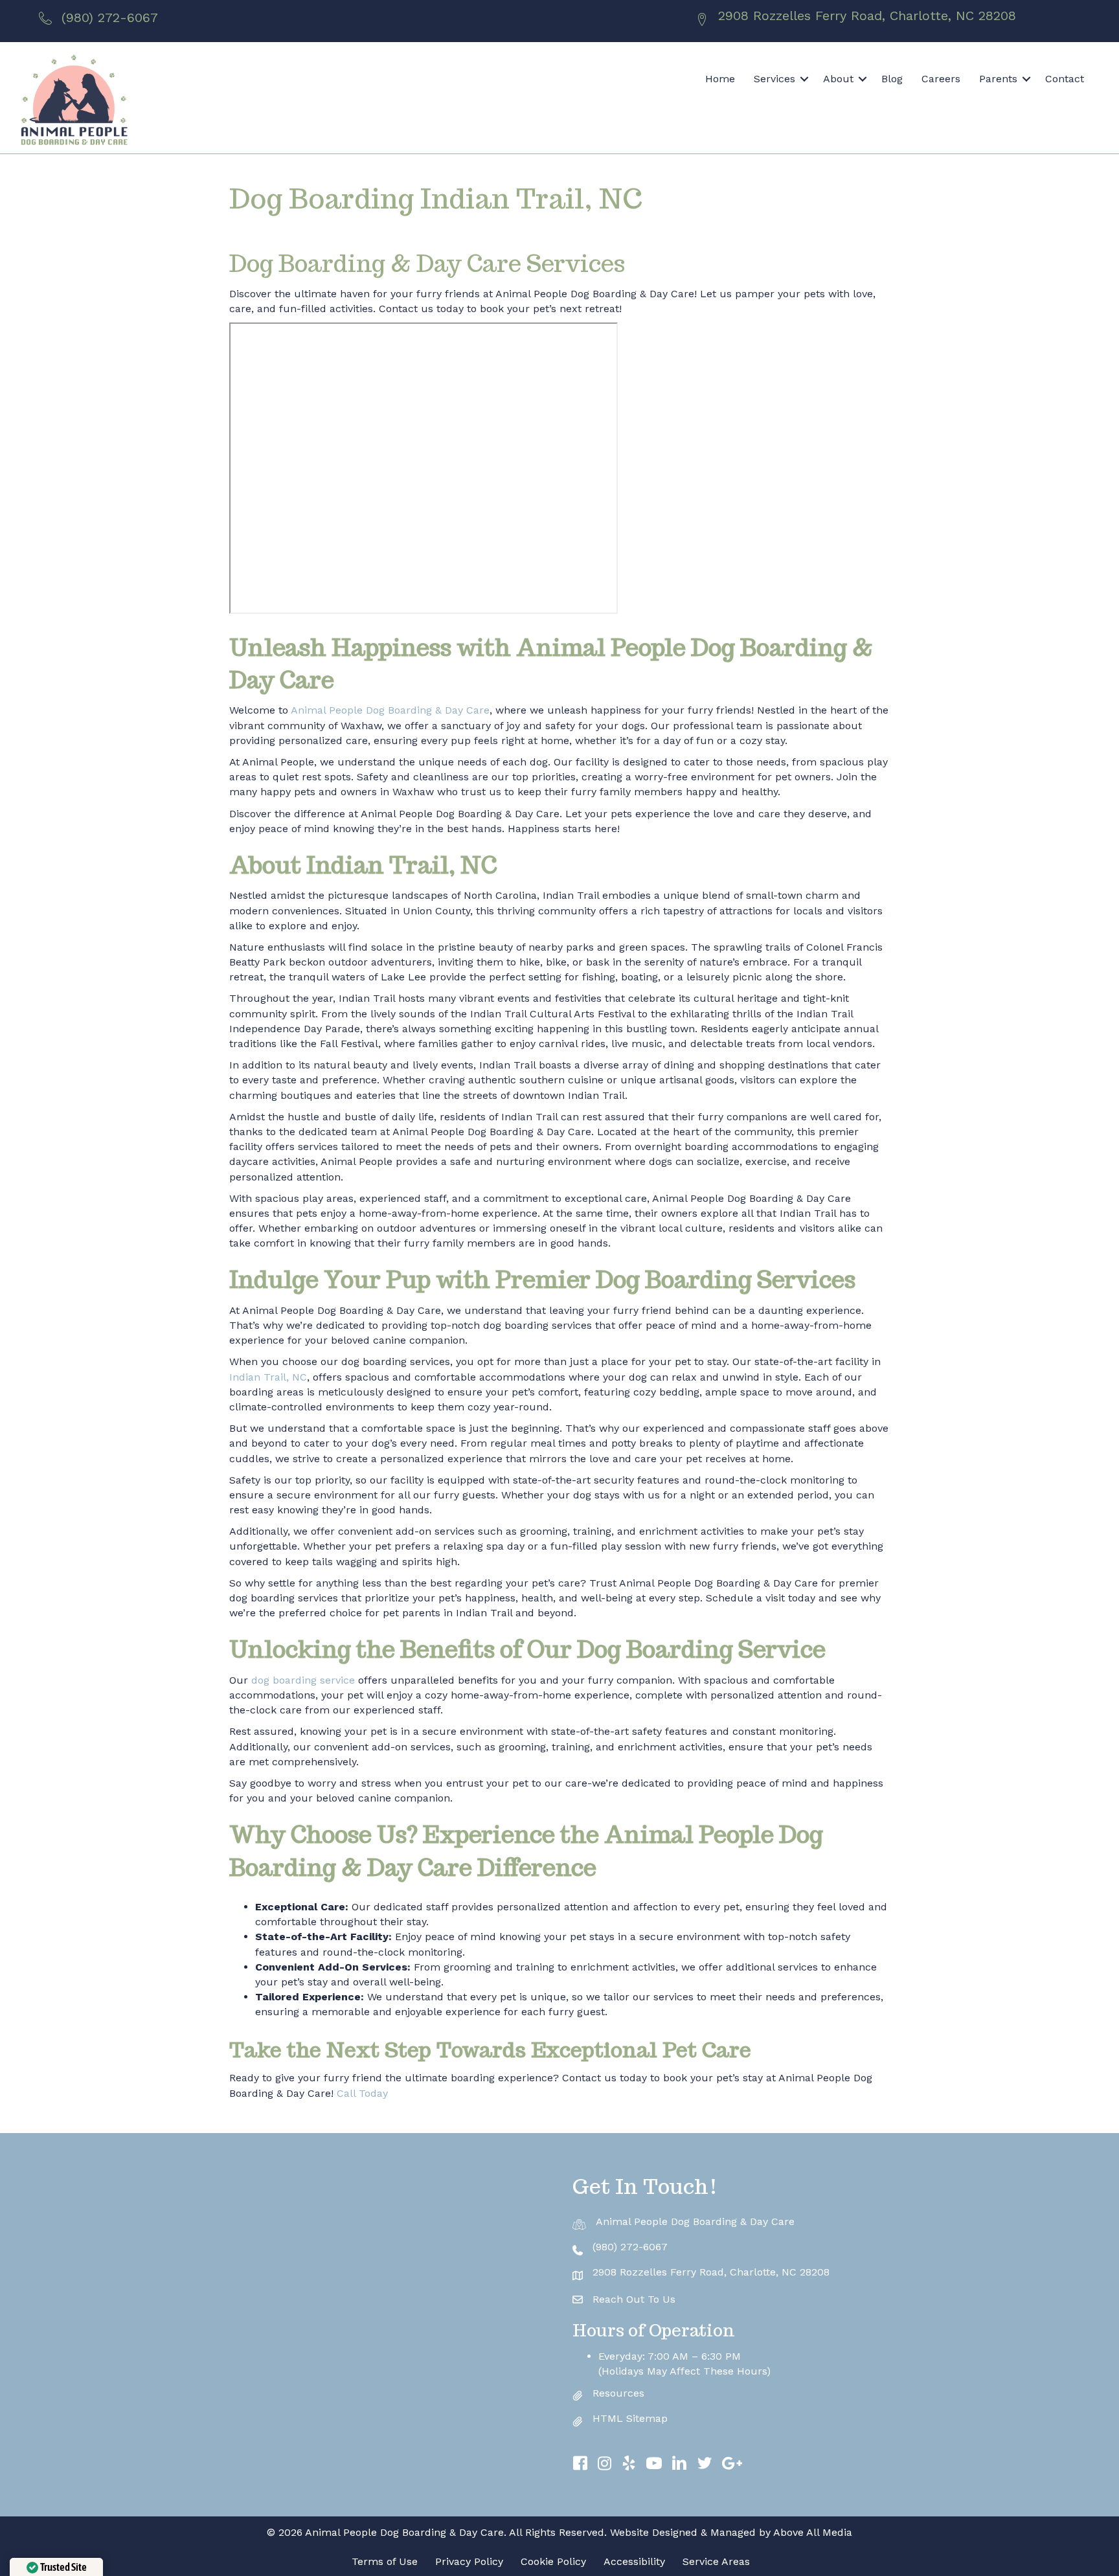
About (838, 79)
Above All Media (813, 2532)
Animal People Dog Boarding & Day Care (390, 710)
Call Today (361, 2093)
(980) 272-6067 (110, 17)
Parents (998, 79)
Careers (941, 79)
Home (720, 79)
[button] (804, 79)
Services (774, 79)
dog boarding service (303, 1680)
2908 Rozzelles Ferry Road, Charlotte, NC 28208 (867, 16)
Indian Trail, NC (268, 1377)
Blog (892, 79)
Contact (1065, 79)
